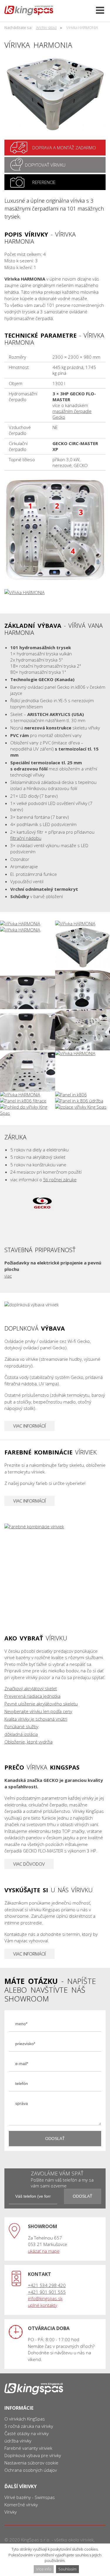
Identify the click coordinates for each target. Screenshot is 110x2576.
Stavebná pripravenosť (55, 1263)
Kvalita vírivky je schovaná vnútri (36, 1719)
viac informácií (29, 1426)
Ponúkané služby (21, 1727)
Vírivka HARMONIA (82, 28)
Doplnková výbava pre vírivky (33, 2455)
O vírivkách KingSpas (25, 2419)
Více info (44, 2569)
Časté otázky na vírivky (27, 2433)
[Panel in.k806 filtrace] (28, 1101)
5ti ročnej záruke (60, 1180)
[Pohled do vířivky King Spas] (28, 1110)
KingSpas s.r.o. (36, 2540)
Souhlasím (67, 2569)
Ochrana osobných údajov (31, 2470)
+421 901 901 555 (47, 2292)
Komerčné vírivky (21, 2505)
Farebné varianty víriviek (28, 2448)
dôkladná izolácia (21, 1734)
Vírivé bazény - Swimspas (30, 2497)
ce (70, 1202)
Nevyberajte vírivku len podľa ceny (38, 1711)
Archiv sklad (46, 28)
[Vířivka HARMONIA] (55, 94)
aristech (28, 1225)
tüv (15, 1202)
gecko (42, 1202)
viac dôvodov (29, 1864)
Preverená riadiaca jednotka (32, 1696)
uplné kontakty (43, 2305)
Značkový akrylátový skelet (31, 1688)
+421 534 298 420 (47, 2285)
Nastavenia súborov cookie (31, 2463)
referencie (55, 182)
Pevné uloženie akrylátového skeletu (41, 1704)
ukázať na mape (44, 2251)
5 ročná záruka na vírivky (29, 2426)
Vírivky (11, 2512)
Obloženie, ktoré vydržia (28, 1742)
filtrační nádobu (26, 838)
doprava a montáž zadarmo (55, 148)
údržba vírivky (18, 2441)
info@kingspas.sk (45, 2298)
